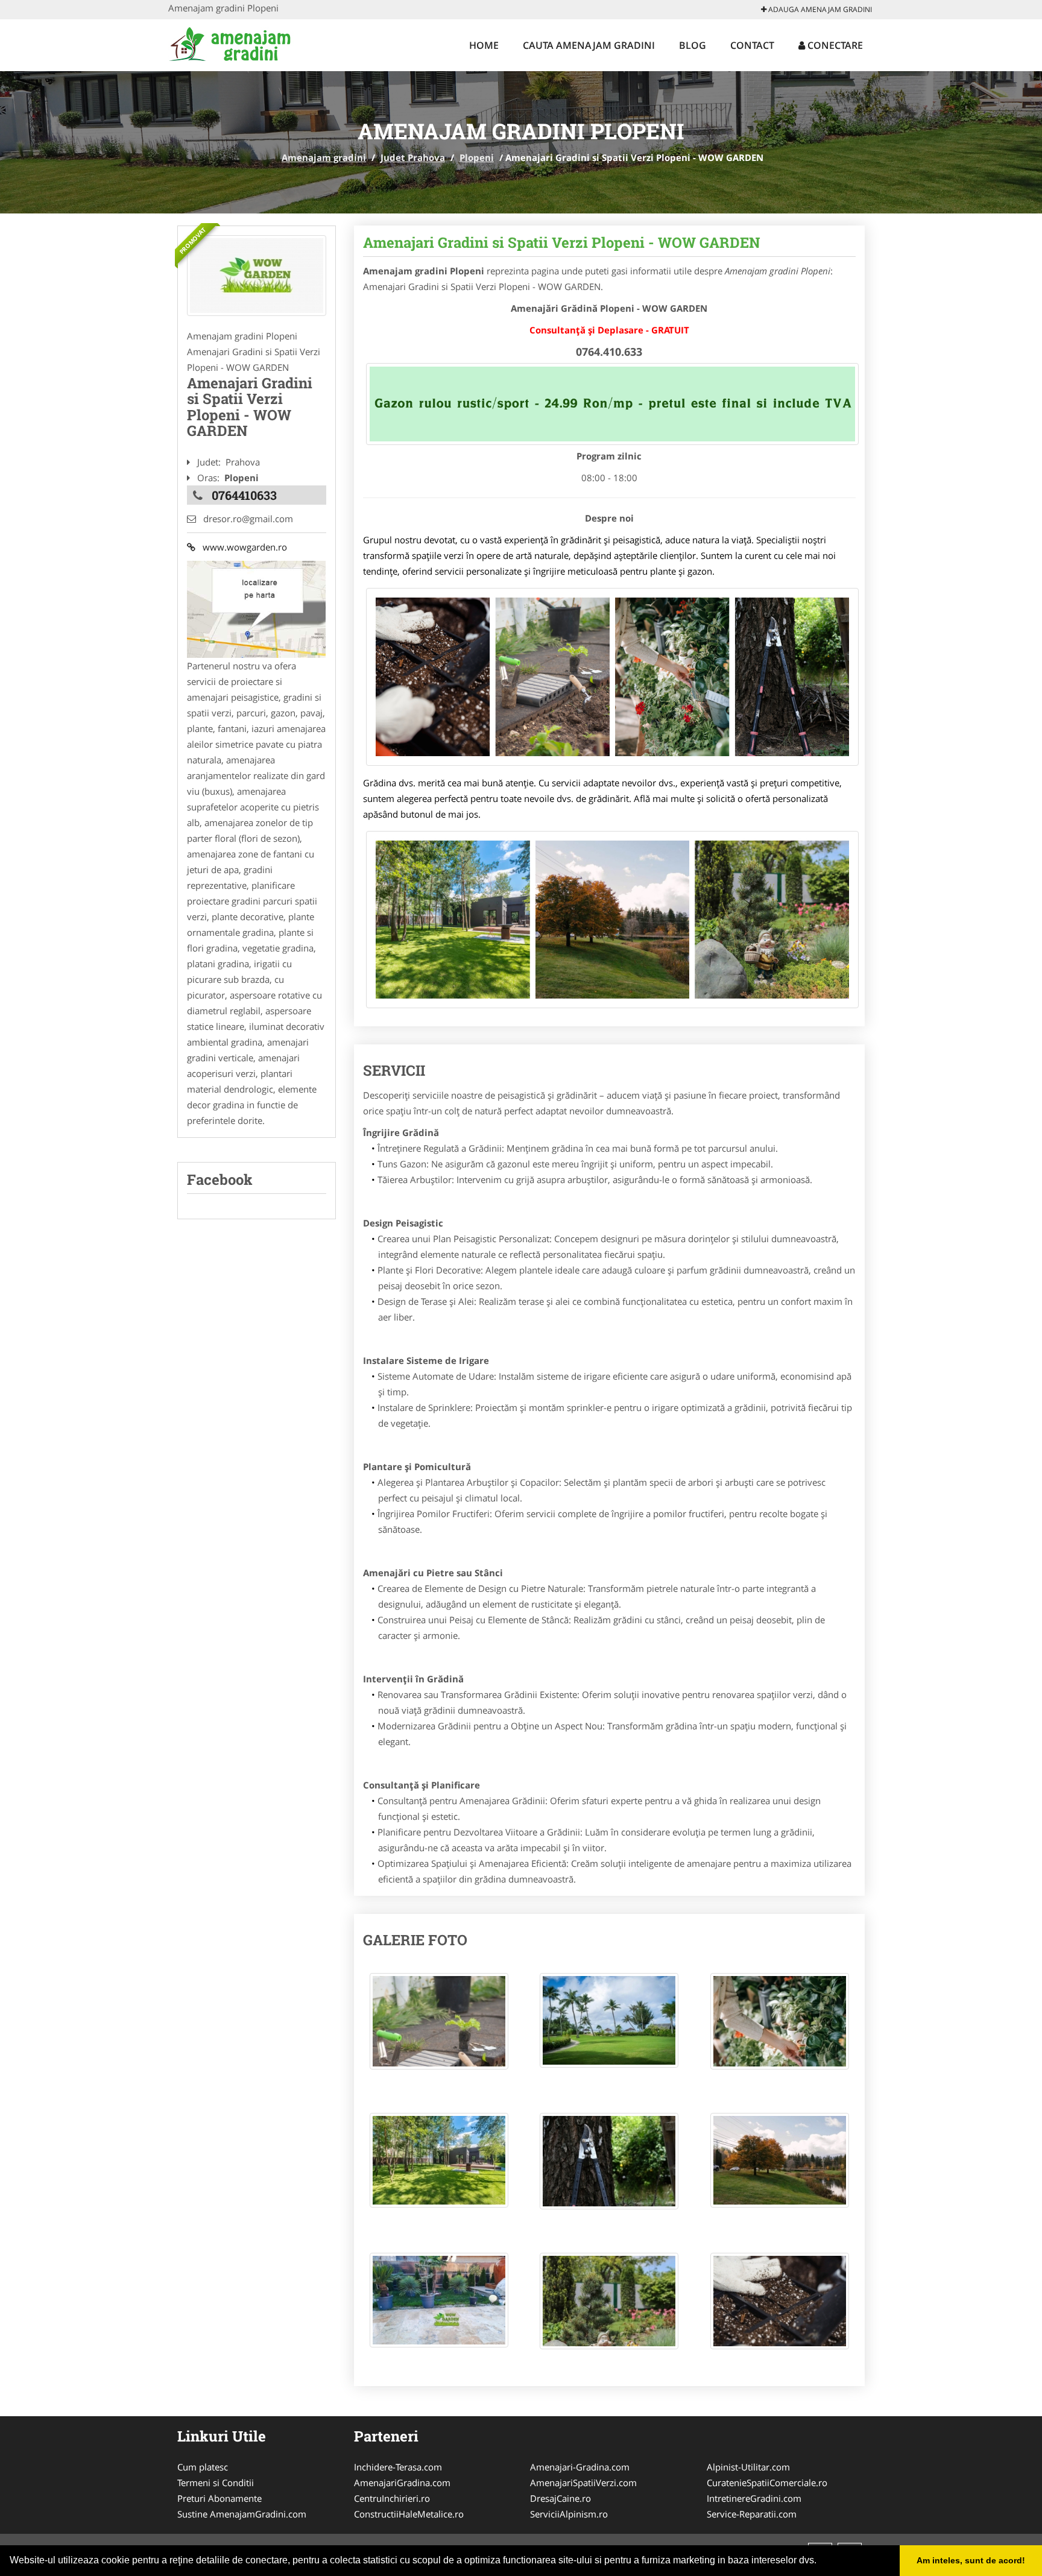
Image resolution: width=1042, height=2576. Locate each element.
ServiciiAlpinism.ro (569, 2514)
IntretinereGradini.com (754, 2498)
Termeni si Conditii (216, 2483)
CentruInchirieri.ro (392, 2498)
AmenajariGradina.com (402, 2483)
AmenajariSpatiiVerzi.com (583, 2483)
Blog (693, 45)
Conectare (834, 45)
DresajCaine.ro (560, 2498)
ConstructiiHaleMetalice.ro (409, 2514)
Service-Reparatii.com (752, 2514)
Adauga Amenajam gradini (819, 9)
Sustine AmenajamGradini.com (242, 2514)
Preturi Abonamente (219, 2498)
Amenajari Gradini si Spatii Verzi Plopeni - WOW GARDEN (562, 242)
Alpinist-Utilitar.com (748, 2467)
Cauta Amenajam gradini (589, 45)
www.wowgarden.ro (241, 547)
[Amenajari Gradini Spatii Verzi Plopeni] (257, 276)
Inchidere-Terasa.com (398, 2467)
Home (484, 45)
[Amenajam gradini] (248, 43)
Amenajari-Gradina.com (580, 2467)
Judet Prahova (413, 157)
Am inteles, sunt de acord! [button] (971, 2560)
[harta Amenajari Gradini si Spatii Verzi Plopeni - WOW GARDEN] (256, 608)
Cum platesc (203, 2467)
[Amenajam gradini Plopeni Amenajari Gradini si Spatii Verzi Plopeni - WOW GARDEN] (439, 2027)
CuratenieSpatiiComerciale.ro (767, 2483)
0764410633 (244, 495)
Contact (752, 45)
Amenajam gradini (324, 157)
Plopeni (477, 157)
